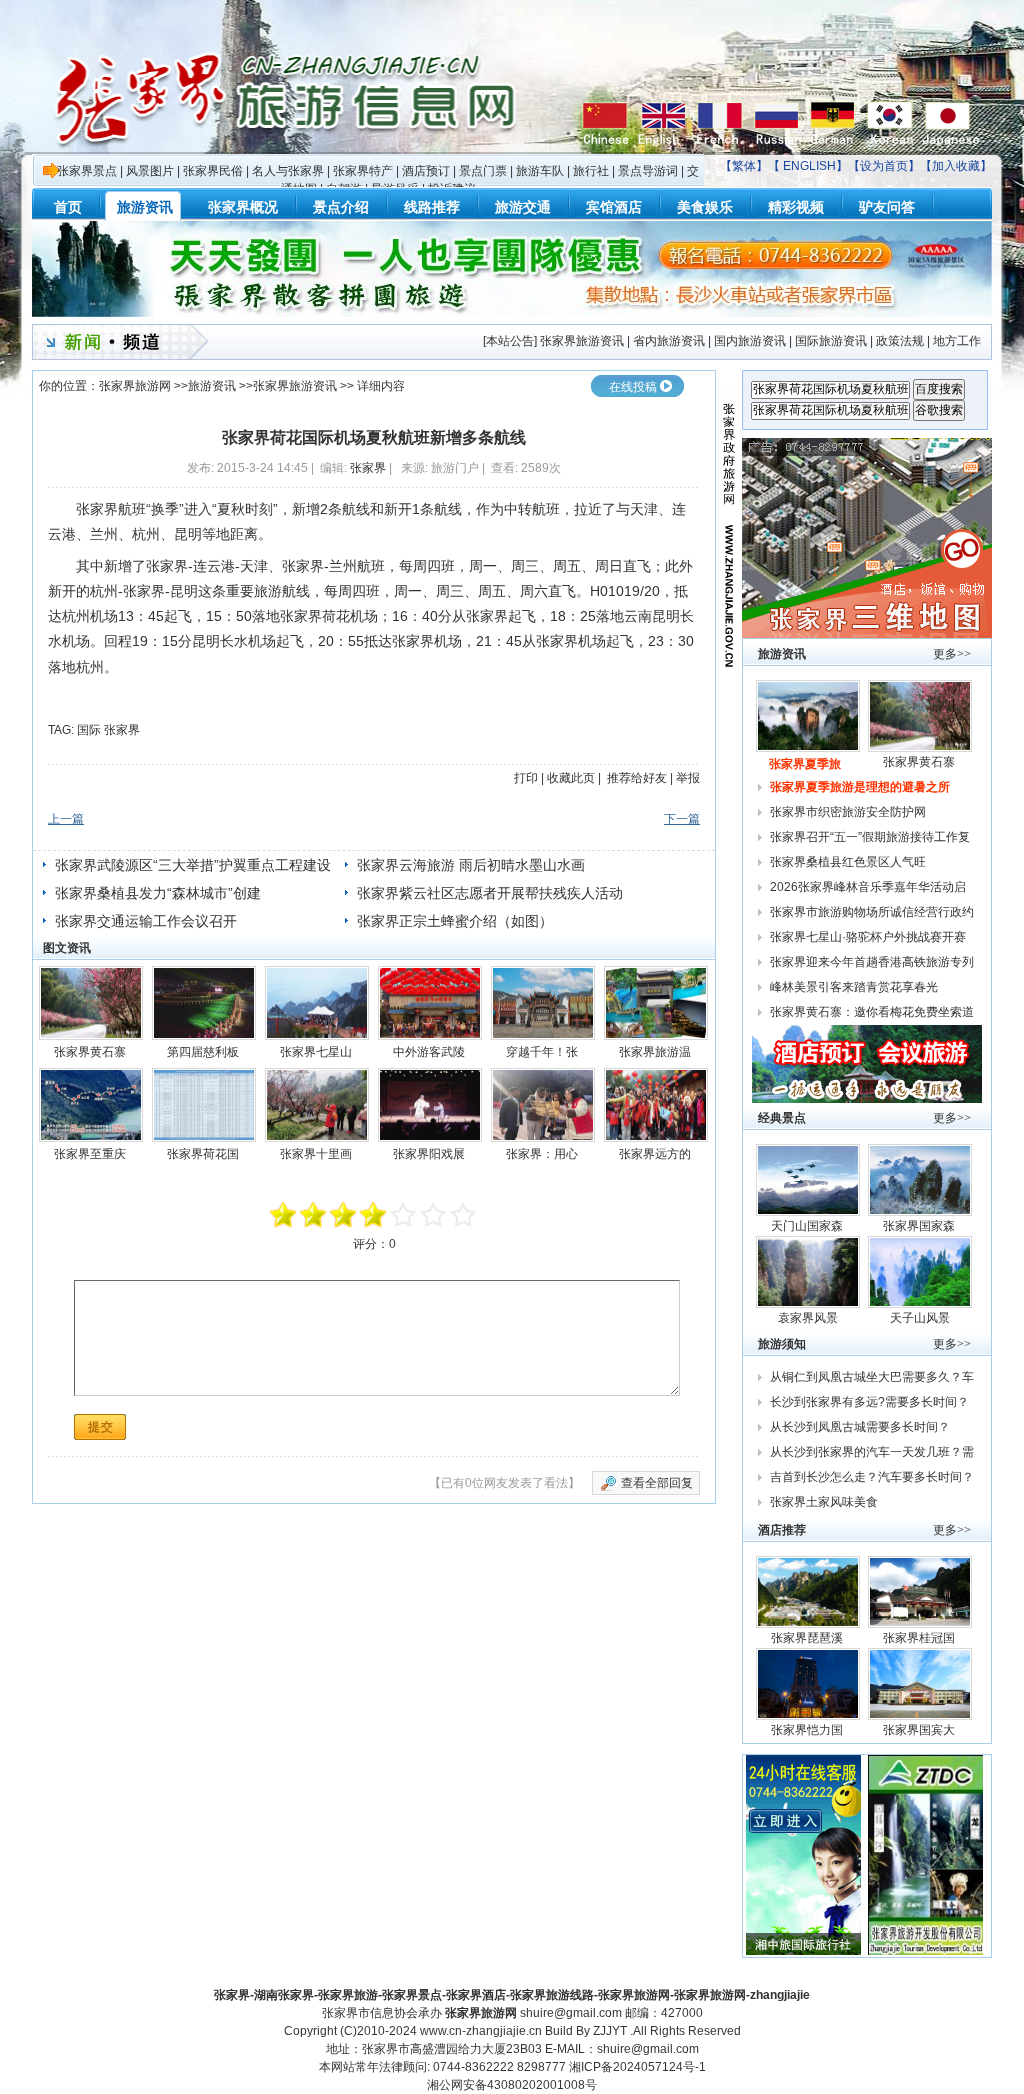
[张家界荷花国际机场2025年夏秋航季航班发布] (204, 1105)
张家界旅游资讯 (582, 341)
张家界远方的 (656, 1154)
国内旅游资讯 (750, 341)
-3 (314, 1215)
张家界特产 (363, 171)
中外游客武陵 (430, 1052)
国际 (89, 730)
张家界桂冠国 (920, 1638)
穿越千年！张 (543, 1052)
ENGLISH (809, 166)
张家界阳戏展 (430, 1154)
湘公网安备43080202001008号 (512, 2085)
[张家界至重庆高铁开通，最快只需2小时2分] (91, 1105)
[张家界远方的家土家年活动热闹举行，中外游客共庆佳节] (656, 1105)
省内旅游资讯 (669, 341)
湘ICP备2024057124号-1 (637, 2067)
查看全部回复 (657, 1483)
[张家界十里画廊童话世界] (317, 1105)
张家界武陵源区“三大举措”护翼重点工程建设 (193, 865)
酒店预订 (426, 171)
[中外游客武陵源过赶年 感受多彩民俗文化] (430, 1003)
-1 (344, 1215)
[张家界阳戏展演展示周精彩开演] (430, 1105)
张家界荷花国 (204, 1154)
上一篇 (66, 819)
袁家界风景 (808, 1318)
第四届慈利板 (204, 1052)
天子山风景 (920, 1318)
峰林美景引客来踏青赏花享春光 (854, 987)
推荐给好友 (637, 778)
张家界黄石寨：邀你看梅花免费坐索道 (872, 1012)
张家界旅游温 (656, 1052)
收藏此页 (571, 778)
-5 (284, 1215)
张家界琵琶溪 (808, 1638)
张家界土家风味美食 (824, 1502)
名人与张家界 (288, 171)
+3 (434, 1215)
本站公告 (510, 341)
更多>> (952, 654)
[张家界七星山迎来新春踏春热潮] (317, 1003)
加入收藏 (956, 166)
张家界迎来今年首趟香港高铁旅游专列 (872, 962)
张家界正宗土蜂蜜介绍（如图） (455, 921)
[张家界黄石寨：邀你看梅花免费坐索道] (91, 1003)
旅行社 (591, 171)
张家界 (368, 468)
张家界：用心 (543, 1154)
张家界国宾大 (920, 1730)
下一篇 (682, 819)
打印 (526, 778)
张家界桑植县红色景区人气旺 (848, 862)
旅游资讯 (212, 386)
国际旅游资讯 (831, 341)
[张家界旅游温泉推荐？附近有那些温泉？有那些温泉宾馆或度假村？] (656, 1003)
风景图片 (150, 171)
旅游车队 (540, 171)
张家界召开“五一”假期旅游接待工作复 (871, 837)
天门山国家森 (808, 1226)
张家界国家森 (920, 1226)
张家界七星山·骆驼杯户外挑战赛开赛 (868, 937)
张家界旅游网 (135, 386)
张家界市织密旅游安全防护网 (848, 812)
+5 (464, 1215)
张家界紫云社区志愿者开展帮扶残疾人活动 (490, 893)
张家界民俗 (213, 171)
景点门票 (483, 171)
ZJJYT (610, 2031)
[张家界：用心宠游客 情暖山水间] (543, 1105)
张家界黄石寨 (91, 1052)
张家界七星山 (317, 1052)
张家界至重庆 (91, 1154)
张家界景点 (87, 171)
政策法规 (900, 341)
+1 (404, 1215)
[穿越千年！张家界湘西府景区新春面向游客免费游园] (543, 1003)
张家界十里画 (317, 1154)
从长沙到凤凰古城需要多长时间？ (860, 1427)
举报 (688, 778)
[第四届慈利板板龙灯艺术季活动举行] (204, 1003)
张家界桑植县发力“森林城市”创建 (158, 893)
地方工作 (957, 341)
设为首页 (884, 166)
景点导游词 (648, 171)
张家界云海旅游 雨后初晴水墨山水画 (471, 865)
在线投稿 (633, 387)
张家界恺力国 (808, 1730)
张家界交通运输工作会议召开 (146, 921)
